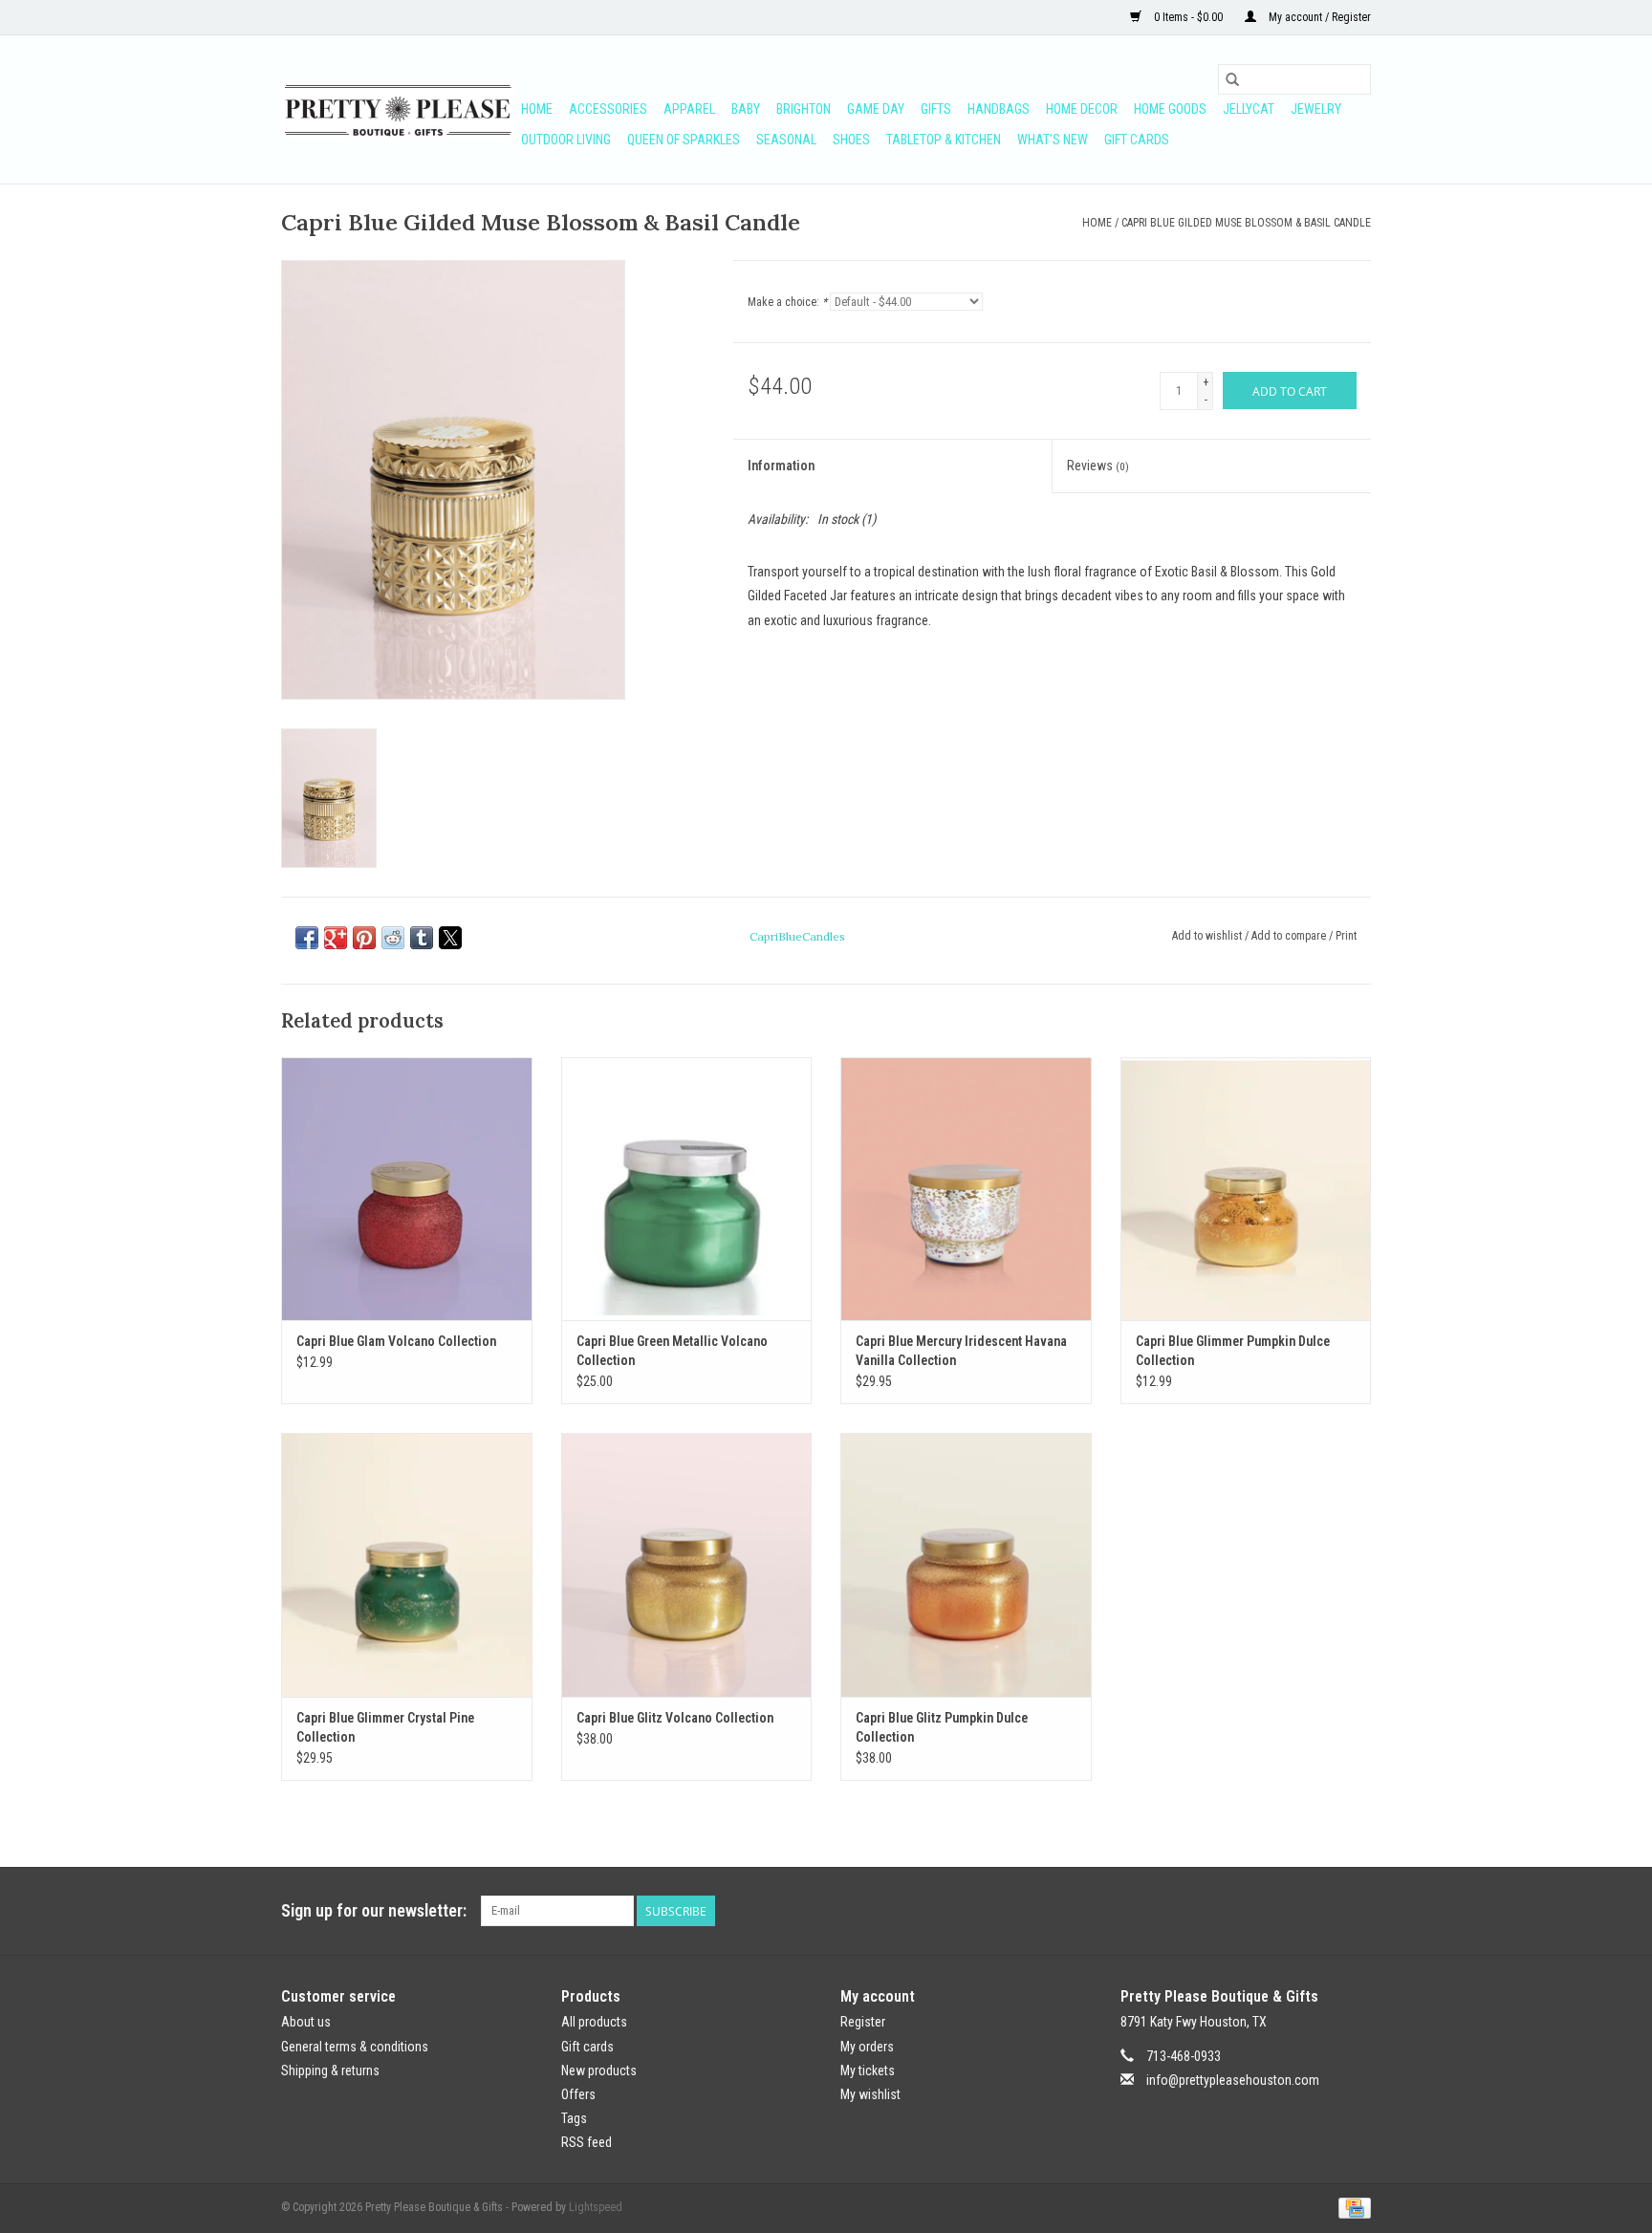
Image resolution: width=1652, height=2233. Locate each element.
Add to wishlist (1208, 936)
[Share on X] (450, 938)
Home (537, 109)
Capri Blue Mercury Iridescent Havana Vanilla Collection (961, 1351)
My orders (867, 2047)
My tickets (868, 2070)
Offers (578, 2094)
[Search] (1232, 79)
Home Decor (1082, 109)
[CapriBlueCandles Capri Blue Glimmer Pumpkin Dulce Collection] (1246, 1189)
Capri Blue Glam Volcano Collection (396, 1341)
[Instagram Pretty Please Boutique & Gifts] (1356, 1911)
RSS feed (587, 2142)
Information (781, 466)
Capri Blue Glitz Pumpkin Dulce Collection (942, 1727)
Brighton (804, 109)
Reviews (1098, 466)
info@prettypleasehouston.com (1233, 2080)
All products (594, 2022)
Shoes (851, 140)
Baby (746, 109)
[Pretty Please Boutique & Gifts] (398, 110)
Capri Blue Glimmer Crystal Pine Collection (385, 1727)
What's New (1053, 140)
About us (306, 2022)
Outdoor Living (566, 140)
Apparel (689, 109)
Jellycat (1249, 109)
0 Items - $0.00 (1188, 17)
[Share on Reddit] (393, 938)
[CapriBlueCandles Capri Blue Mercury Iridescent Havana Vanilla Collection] (966, 1189)
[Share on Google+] (336, 938)
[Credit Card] (1351, 2208)
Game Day (876, 109)
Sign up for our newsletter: (374, 1910)
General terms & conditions (355, 2047)
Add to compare (1290, 936)
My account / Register (1318, 17)
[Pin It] (364, 938)
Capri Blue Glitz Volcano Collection (675, 1718)
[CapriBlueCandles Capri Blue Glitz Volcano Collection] (687, 1564)
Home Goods (1170, 109)
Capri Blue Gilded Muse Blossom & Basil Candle (1246, 223)
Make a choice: (787, 302)
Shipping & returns (330, 2070)
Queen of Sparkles (684, 140)
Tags (574, 2118)
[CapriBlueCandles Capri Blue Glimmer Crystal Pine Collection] (407, 1564)
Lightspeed (596, 2207)
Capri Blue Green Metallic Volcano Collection (672, 1351)
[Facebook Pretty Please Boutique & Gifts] (1322, 1911)
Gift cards (1137, 140)
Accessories (608, 109)
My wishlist (870, 2094)
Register (863, 2022)
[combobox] (1294, 79)
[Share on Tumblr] (422, 938)
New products (599, 2070)
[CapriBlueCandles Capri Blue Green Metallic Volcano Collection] (687, 1189)
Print (1346, 936)
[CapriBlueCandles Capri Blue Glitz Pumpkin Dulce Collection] (966, 1564)
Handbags (999, 109)
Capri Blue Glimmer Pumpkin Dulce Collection (1233, 1351)
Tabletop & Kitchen (944, 140)
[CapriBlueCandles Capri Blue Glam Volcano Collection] (407, 1189)
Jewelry (1316, 109)
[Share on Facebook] (307, 938)
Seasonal (786, 140)
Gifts (936, 109)
